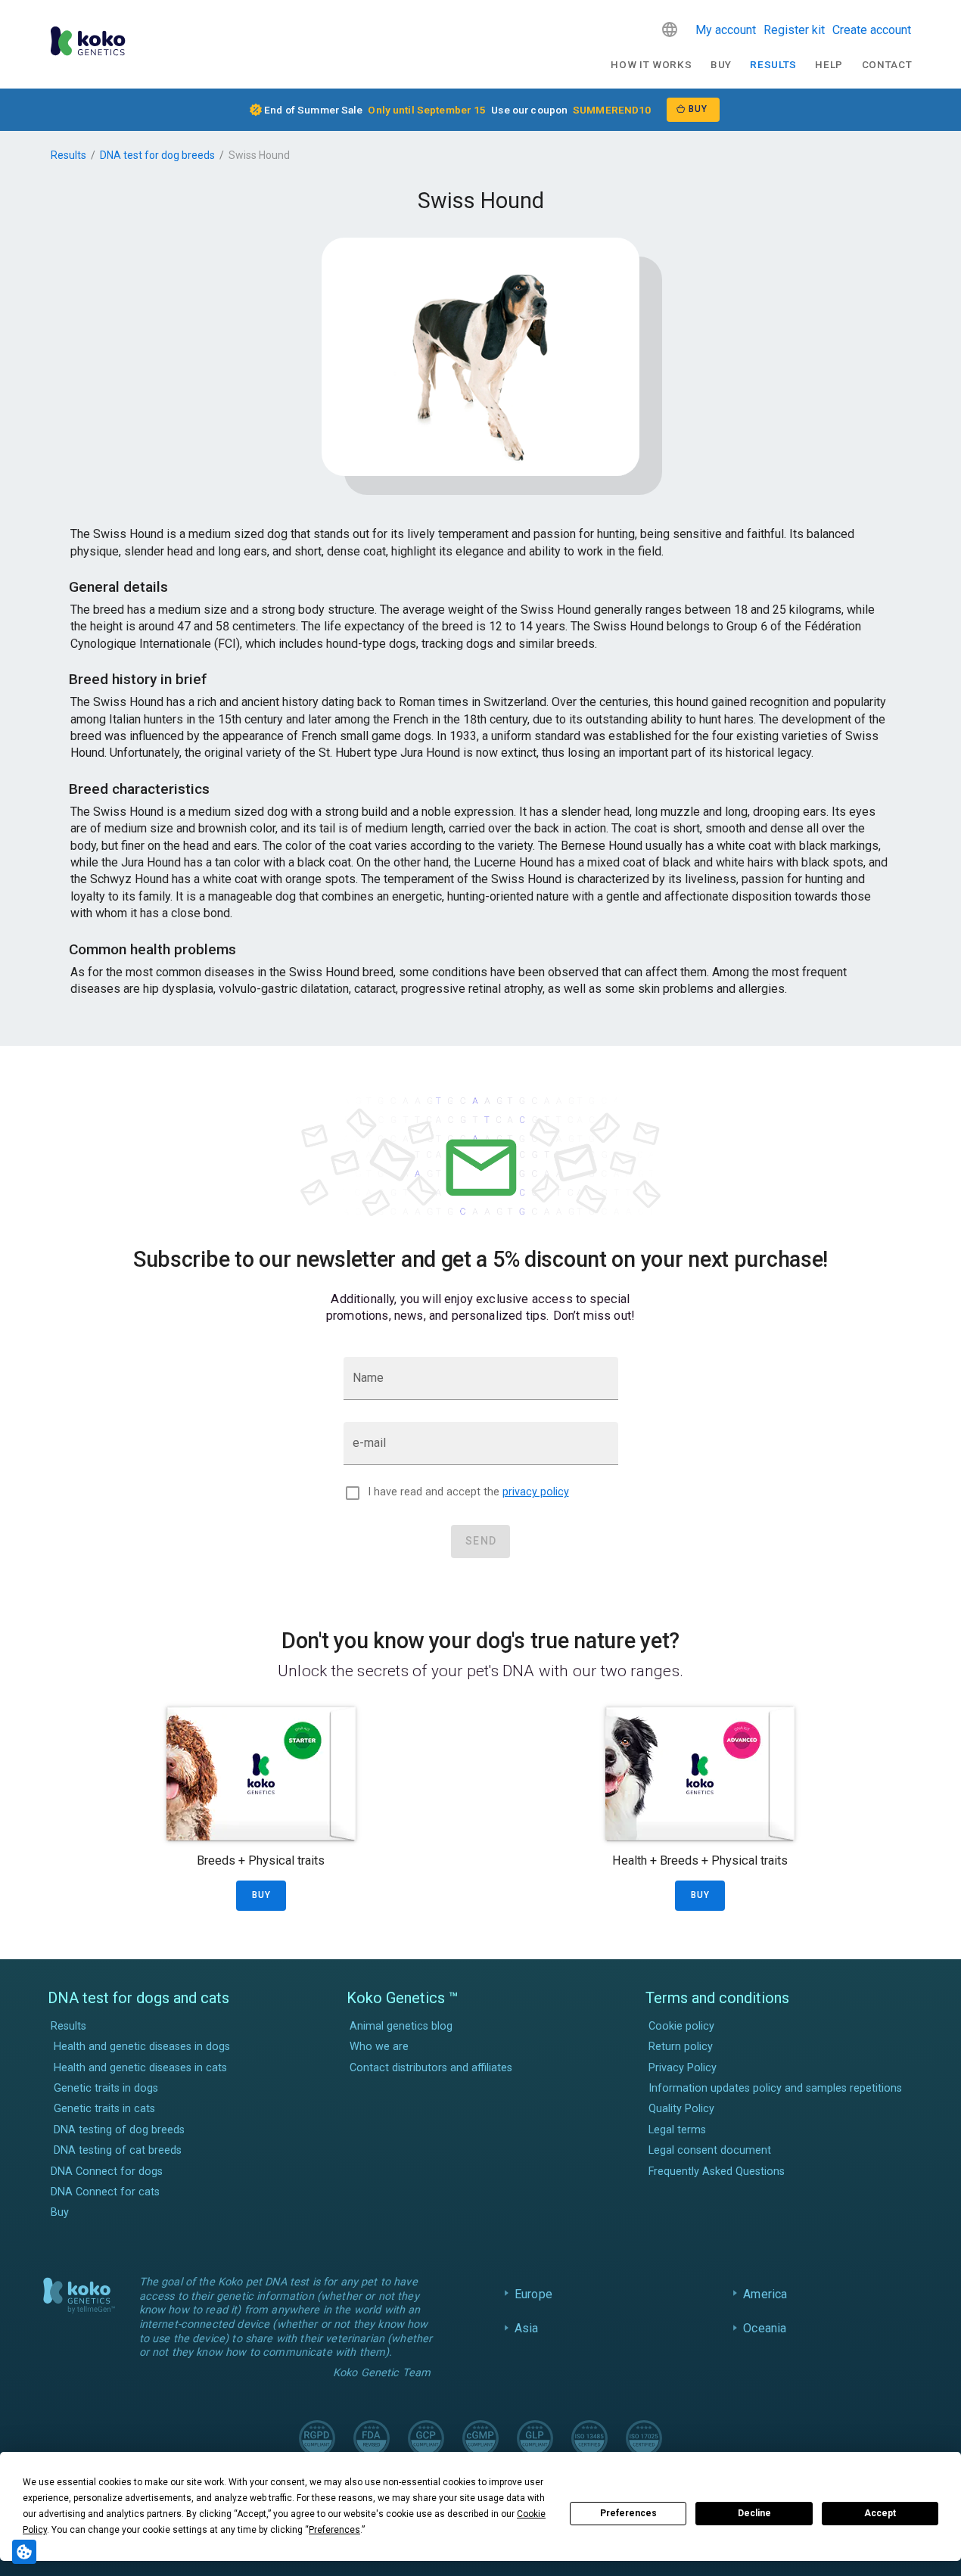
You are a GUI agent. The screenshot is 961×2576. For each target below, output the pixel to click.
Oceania (765, 2328)
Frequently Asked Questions (717, 2172)
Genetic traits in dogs (106, 2088)
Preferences (628, 2513)
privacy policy (536, 1492)
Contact (887, 64)
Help (829, 64)
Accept (880, 2513)
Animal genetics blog (401, 2026)
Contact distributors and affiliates (431, 2068)
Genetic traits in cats (104, 2109)
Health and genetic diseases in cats (140, 2068)
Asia (527, 2328)
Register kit (794, 30)
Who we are (379, 2047)
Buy (721, 64)
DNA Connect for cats (105, 2192)
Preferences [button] (334, 2530)
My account (726, 30)
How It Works (651, 64)
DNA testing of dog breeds (119, 2130)
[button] (670, 30)
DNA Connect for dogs (107, 2172)
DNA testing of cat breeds (118, 2150)
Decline (754, 2513)
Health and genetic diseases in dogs (142, 2047)
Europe (533, 2294)
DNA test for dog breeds (157, 155)
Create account (872, 30)
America (765, 2294)
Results (773, 64)
